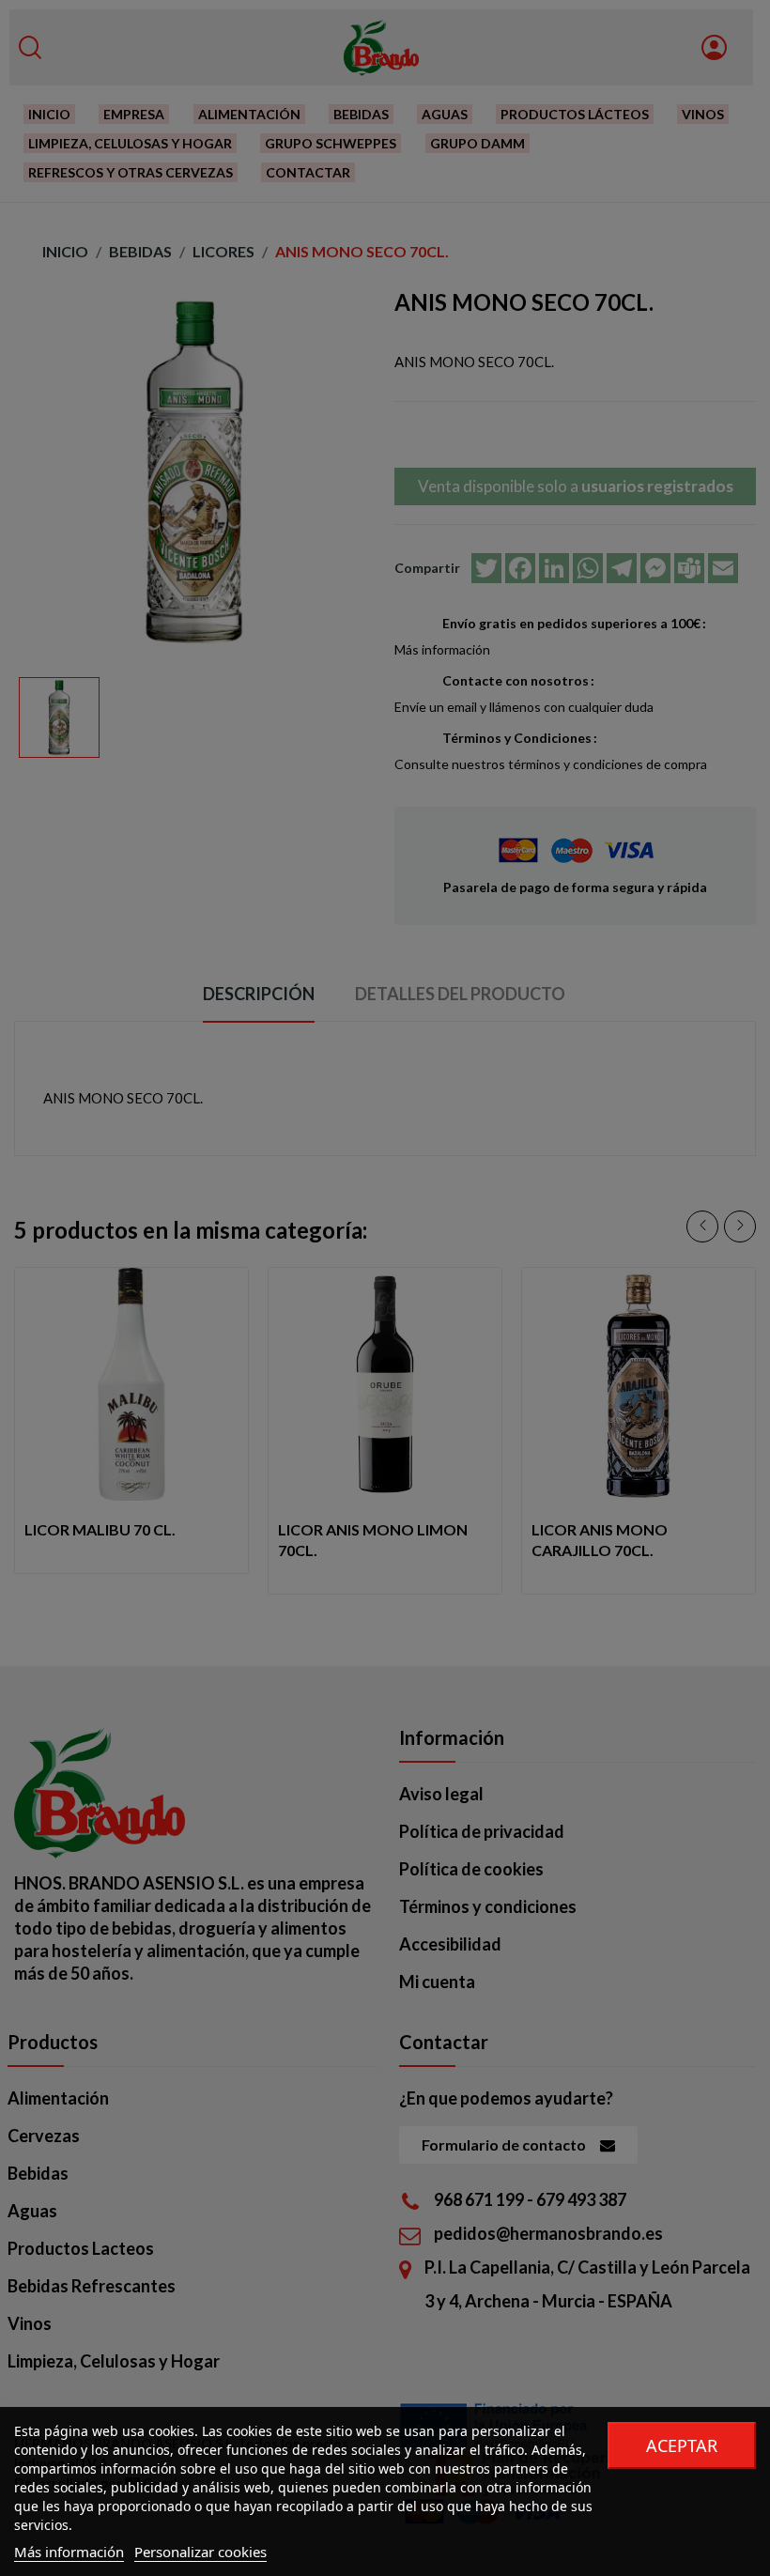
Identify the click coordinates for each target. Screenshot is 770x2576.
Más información (69, 2552)
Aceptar (682, 2445)
